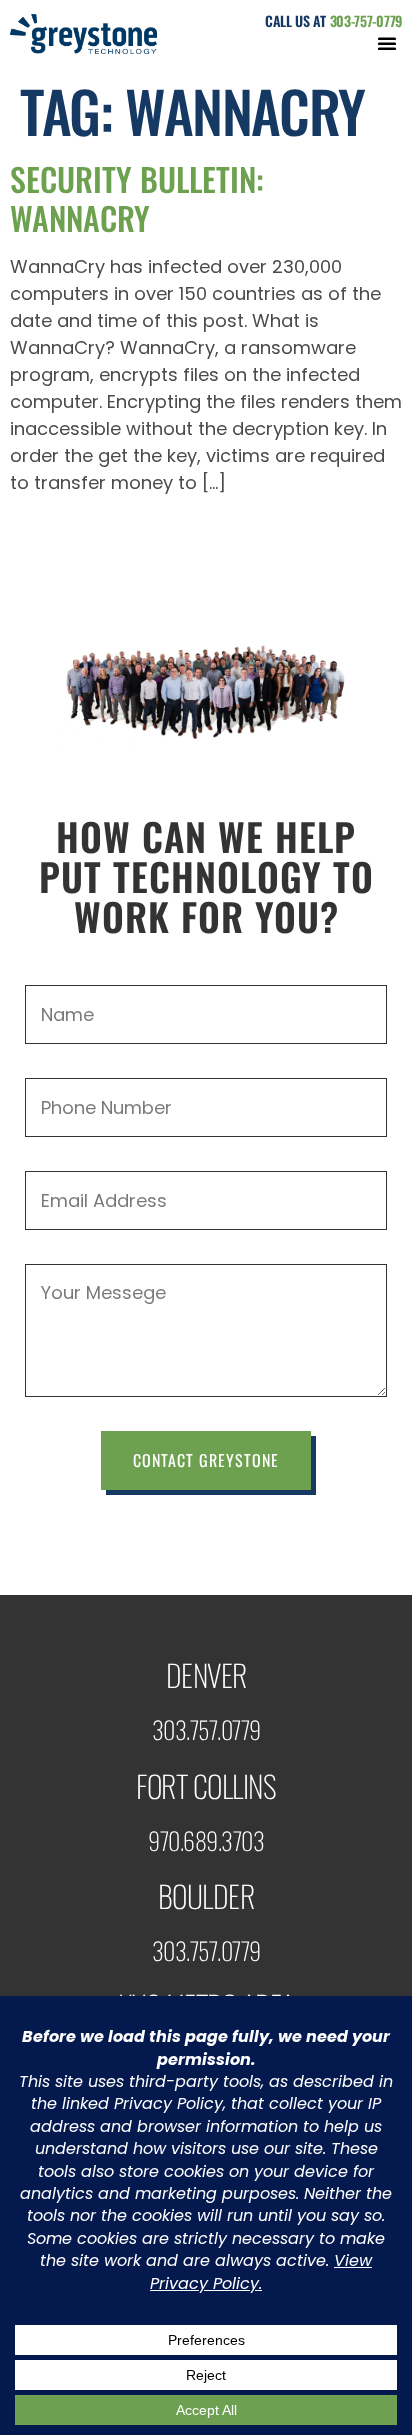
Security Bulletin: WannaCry (137, 197)
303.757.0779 (206, 1729)
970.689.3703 (206, 1840)
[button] (387, 43)
